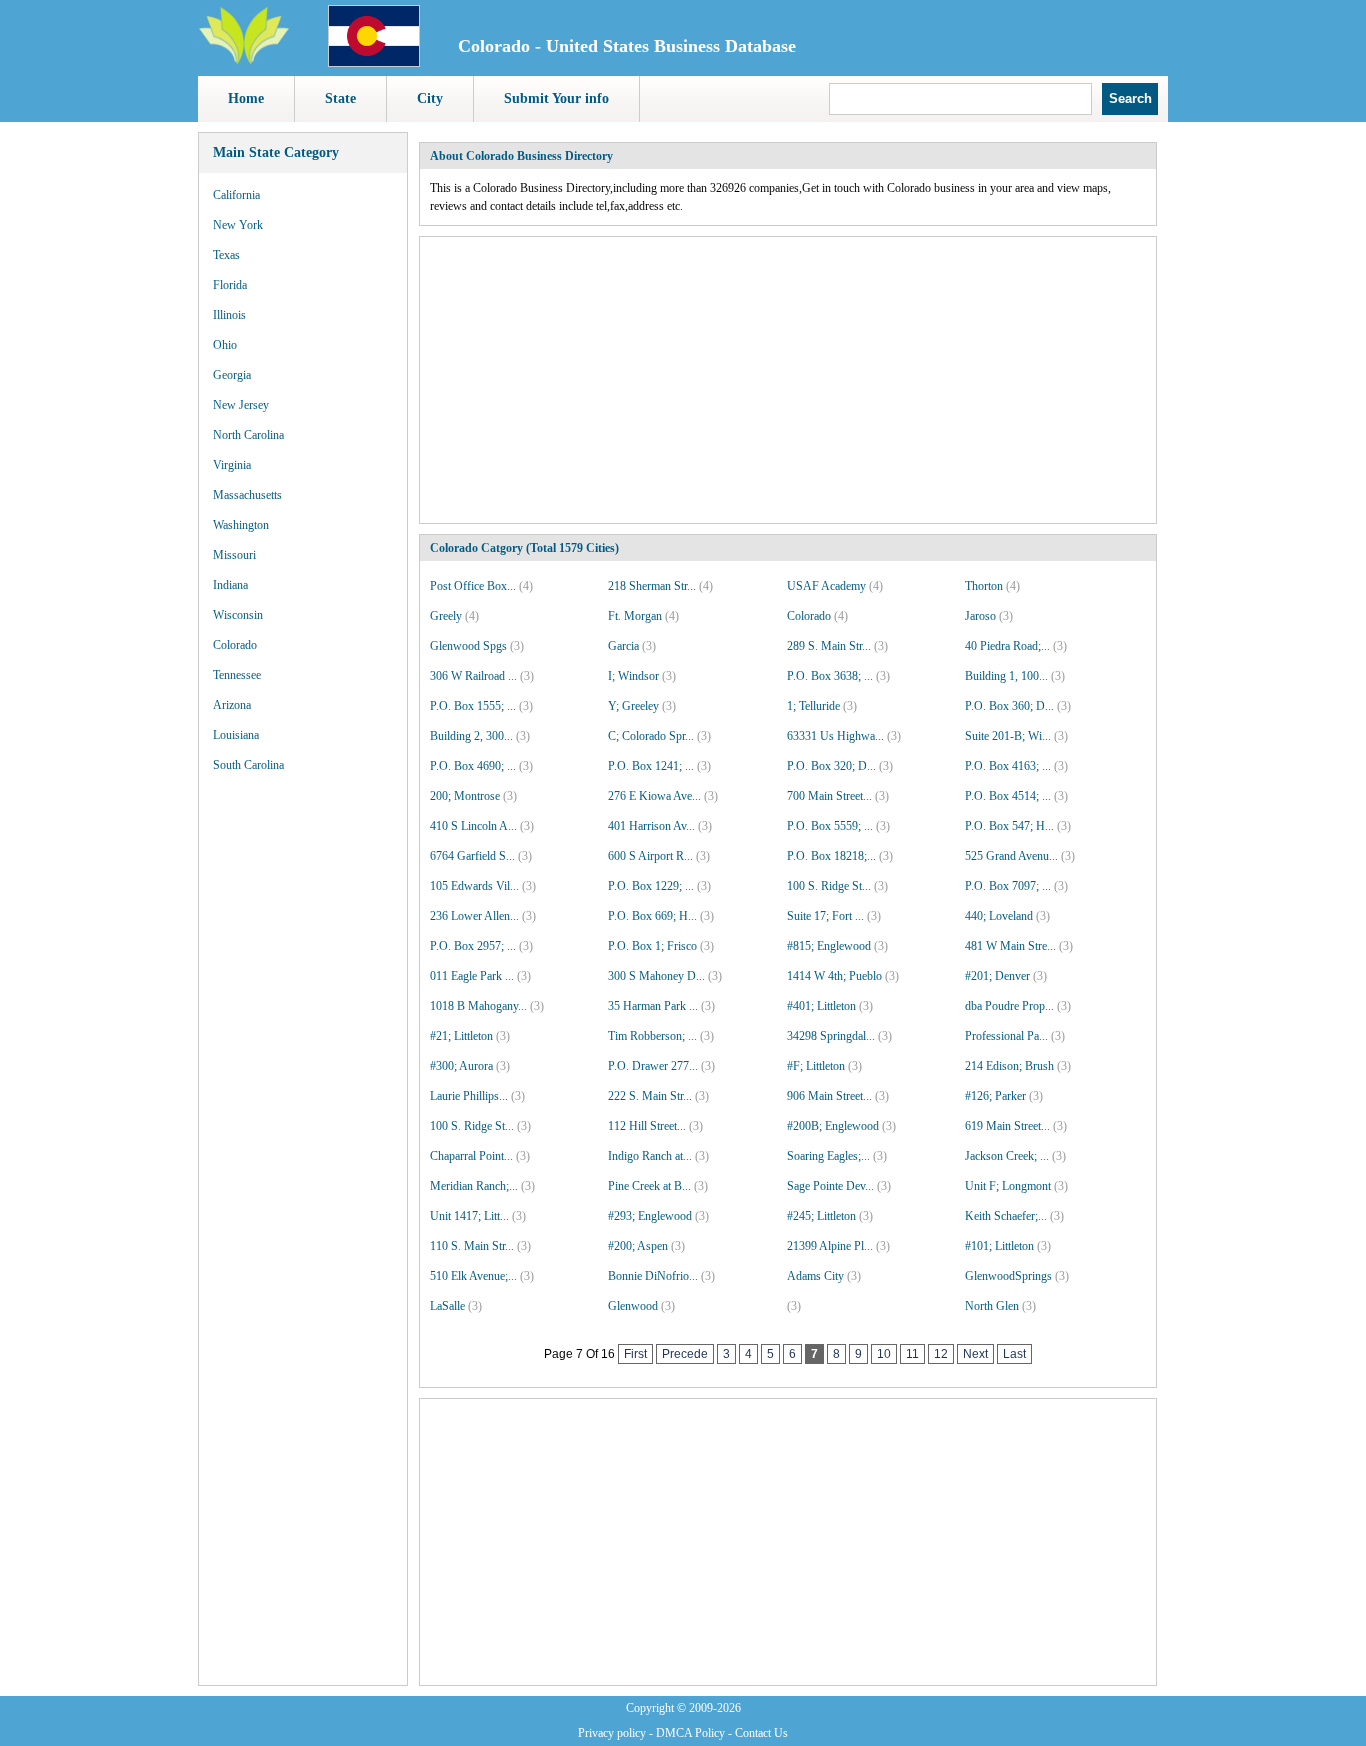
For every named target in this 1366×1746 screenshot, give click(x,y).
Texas (226, 255)
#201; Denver (997, 976)
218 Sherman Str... (652, 586)
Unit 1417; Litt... (469, 1216)
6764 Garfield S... (472, 856)
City (430, 98)
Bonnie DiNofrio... (653, 1276)
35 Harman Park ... (653, 1006)
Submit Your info (556, 98)
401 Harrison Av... (651, 826)
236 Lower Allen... (474, 916)
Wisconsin (238, 615)
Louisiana (236, 735)
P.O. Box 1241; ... (651, 766)
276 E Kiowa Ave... (654, 796)
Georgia (232, 375)
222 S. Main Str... (650, 1096)
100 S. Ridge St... (829, 886)
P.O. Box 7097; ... (1008, 886)
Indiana (230, 585)
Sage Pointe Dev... (830, 1186)
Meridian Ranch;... (474, 1186)
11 (912, 1354)
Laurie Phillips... (469, 1096)
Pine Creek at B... (649, 1186)
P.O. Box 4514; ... (1008, 796)
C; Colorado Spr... (651, 736)
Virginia (232, 465)
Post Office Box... (473, 586)
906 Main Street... (829, 1096)
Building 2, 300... (471, 736)
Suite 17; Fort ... (825, 916)
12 (941, 1354)
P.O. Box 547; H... (1009, 826)
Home (246, 98)
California (236, 195)
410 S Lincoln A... (473, 826)
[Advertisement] (303, 1090)
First (635, 1354)
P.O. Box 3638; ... (830, 676)
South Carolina (248, 765)
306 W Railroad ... (473, 676)
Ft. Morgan (635, 616)
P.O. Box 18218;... (831, 856)
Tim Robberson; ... (652, 1036)
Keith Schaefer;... (1006, 1216)
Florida (230, 285)
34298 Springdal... (831, 1036)
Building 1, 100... (1006, 676)
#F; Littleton (816, 1066)
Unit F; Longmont (1008, 1186)
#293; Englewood (650, 1216)
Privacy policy (612, 1733)
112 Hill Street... (647, 1126)
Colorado (235, 645)
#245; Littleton (821, 1216)
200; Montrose (465, 796)
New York (238, 225)
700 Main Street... (829, 796)
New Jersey (241, 405)
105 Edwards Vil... (474, 886)
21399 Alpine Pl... (830, 1246)
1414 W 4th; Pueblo (834, 976)
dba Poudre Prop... (1009, 1006)
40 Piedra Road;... (1007, 646)
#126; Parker (995, 1096)
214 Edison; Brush (1009, 1066)
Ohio (225, 345)
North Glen (992, 1306)
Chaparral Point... (471, 1156)
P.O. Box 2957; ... (473, 946)
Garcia (623, 646)
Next (975, 1354)
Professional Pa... (1006, 1036)
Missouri (234, 555)
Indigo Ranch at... (650, 1156)
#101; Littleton (999, 1246)
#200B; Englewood (833, 1126)
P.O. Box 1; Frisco (652, 946)
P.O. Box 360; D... (1009, 706)
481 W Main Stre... (1010, 946)
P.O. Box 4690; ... (473, 766)
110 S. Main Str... (472, 1246)
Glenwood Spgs (468, 646)
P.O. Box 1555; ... (473, 706)
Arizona (232, 705)
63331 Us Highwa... (835, 736)
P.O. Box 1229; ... (651, 886)
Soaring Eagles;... (828, 1156)
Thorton (984, 586)
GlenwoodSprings (1008, 1276)
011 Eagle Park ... (472, 976)
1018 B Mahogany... (478, 1006)
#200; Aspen (638, 1246)
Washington (241, 525)
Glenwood (633, 1306)
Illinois (229, 315)
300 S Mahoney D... (656, 976)
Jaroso (980, 616)
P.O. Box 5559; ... (830, 826)
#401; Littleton (821, 1006)
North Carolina (248, 435)
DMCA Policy (690, 1733)
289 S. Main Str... (829, 646)
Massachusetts (247, 495)
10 (884, 1354)
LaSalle (447, 1306)
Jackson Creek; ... (1007, 1156)
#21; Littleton (461, 1036)
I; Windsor (633, 676)
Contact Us (761, 1733)
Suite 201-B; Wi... (1008, 736)
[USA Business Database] (244, 61)
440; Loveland (999, 916)
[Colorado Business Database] (374, 63)
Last (1014, 1354)
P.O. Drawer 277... (653, 1066)
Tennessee (237, 675)
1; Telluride (813, 706)
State (340, 98)
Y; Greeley (633, 706)
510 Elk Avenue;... (473, 1276)
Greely (446, 616)
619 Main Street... (1007, 1126)
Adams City (815, 1276)
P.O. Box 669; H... (652, 916)
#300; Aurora (461, 1066)
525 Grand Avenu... (1011, 856)
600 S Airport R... (650, 856)
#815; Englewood (829, 946)
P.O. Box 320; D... (831, 766)
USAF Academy (826, 586)
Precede (685, 1354)
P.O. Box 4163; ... (1008, 766)
